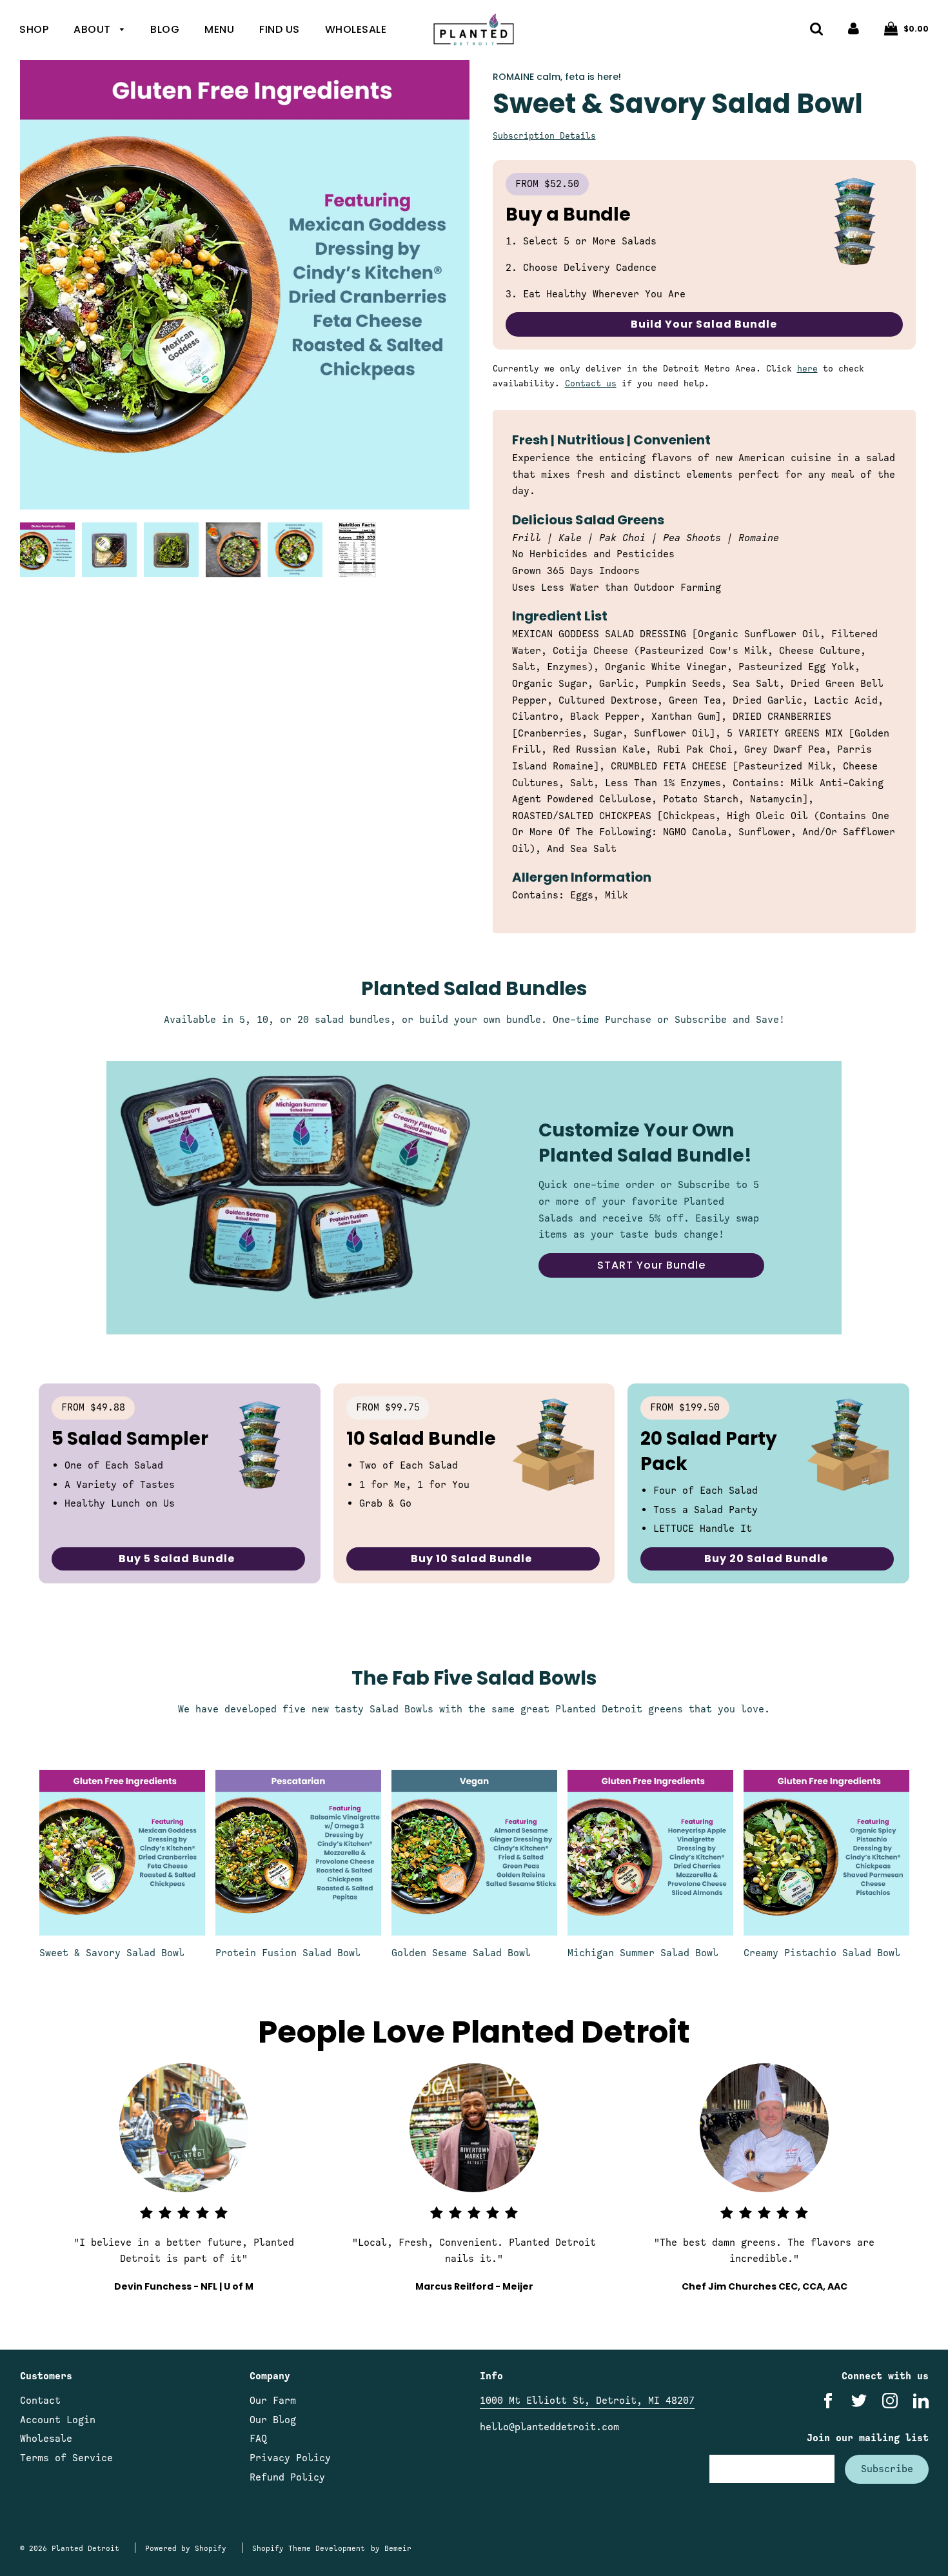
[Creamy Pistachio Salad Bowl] (826, 1853)
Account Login (58, 2420)
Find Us (280, 29)
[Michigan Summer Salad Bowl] (650, 1853)
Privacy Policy (290, 2458)
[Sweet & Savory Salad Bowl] (122, 1853)
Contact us (591, 383)
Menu (219, 29)
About (94, 29)
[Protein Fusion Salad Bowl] (298, 1853)
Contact (40, 2401)
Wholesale (356, 29)
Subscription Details (544, 136)
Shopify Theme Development (309, 2548)
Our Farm (273, 2401)
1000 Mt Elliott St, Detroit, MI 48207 (587, 2401)
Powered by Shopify (186, 2548)
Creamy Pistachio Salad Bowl (822, 1953)
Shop (34, 29)
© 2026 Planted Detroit (70, 2548)
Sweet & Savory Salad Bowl (112, 1953)
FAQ (258, 2439)
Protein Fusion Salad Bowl (288, 1953)
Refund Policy (287, 2477)
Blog (165, 29)
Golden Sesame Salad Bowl (461, 1953)
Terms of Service (66, 2458)
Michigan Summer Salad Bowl (643, 1953)
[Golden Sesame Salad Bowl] (474, 1853)
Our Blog (273, 2420)
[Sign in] (854, 28)
